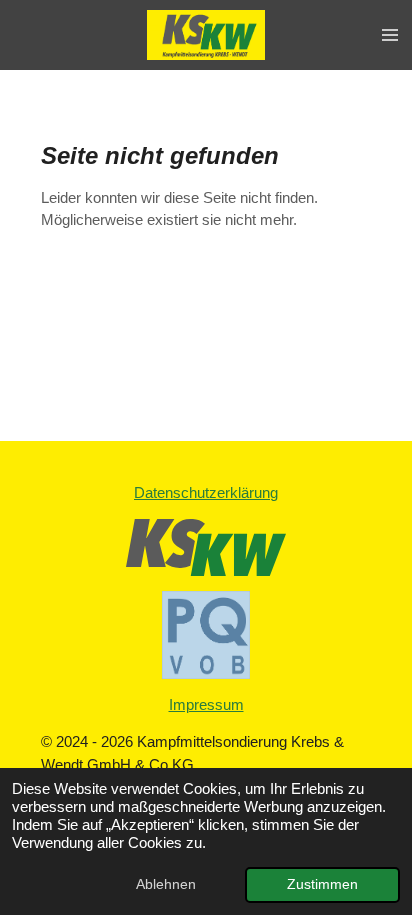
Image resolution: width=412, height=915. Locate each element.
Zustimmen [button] (322, 884)
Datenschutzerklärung (206, 492)
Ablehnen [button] (166, 884)
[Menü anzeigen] (390, 35)
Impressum (206, 704)
